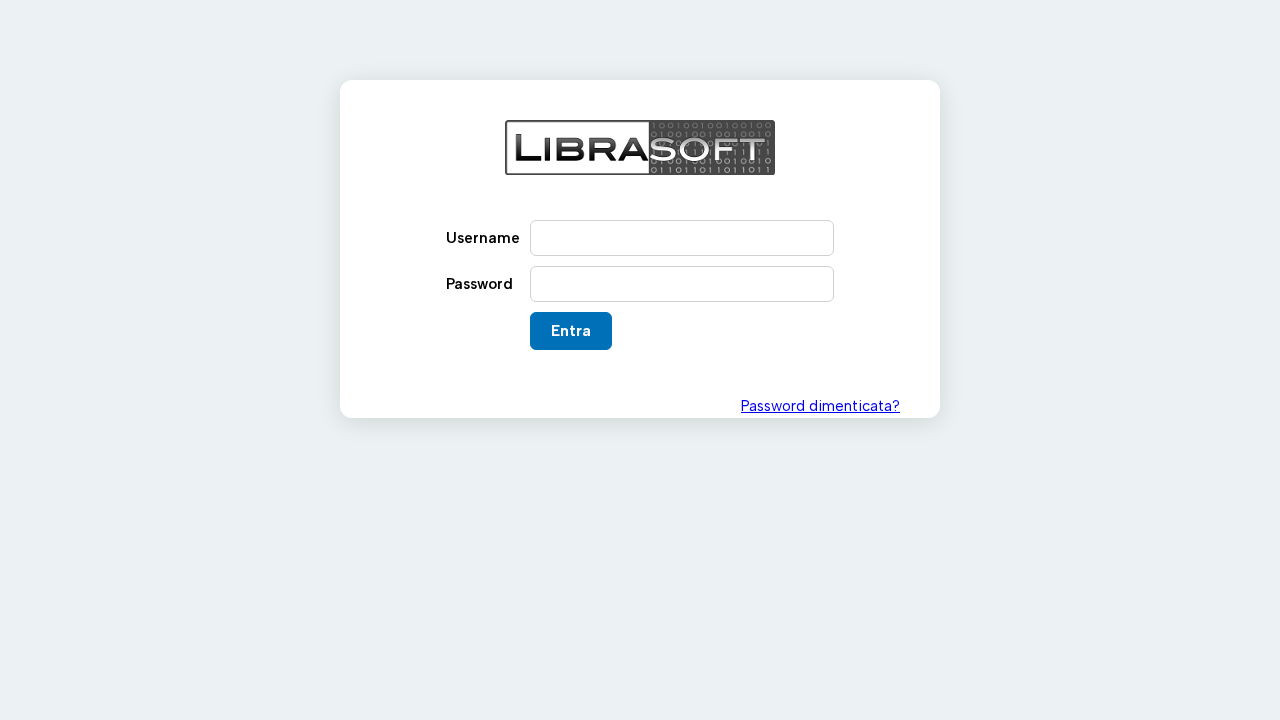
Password (479, 284)
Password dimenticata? (820, 406)
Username (483, 238)
